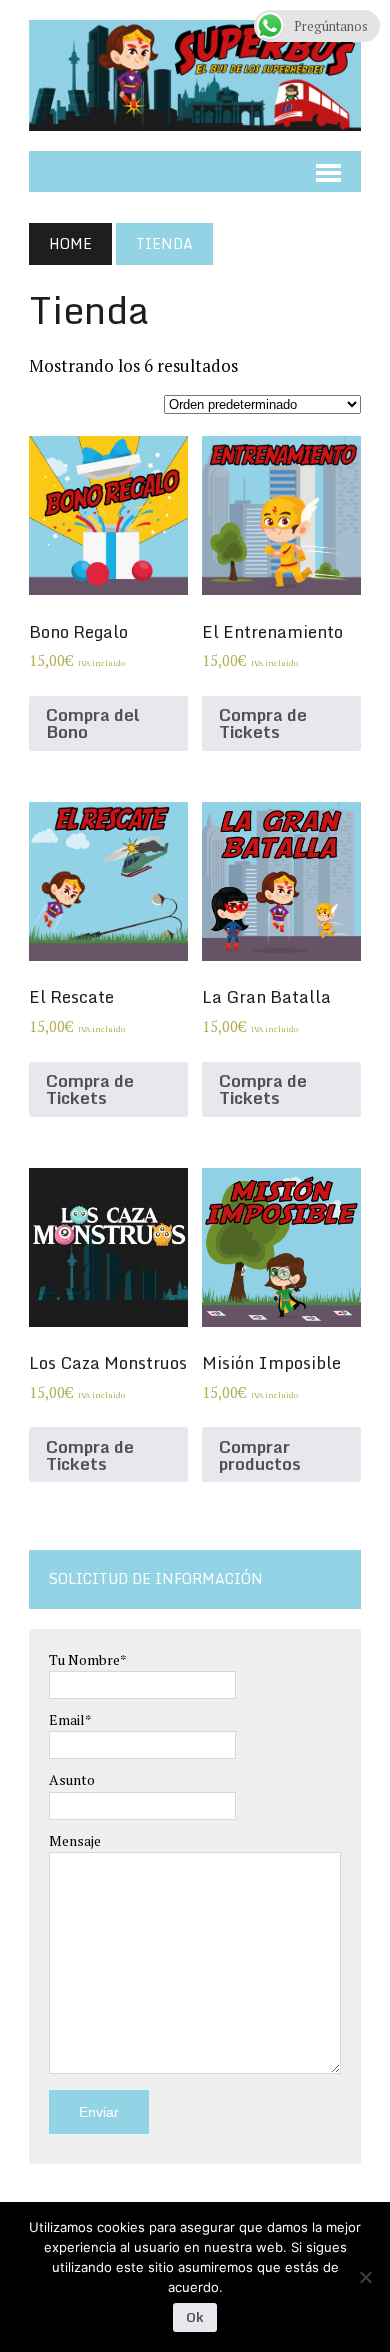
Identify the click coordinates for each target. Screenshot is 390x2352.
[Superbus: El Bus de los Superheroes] (195, 75)
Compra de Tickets (263, 723)
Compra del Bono (93, 723)
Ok (195, 2317)
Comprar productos (260, 1455)
